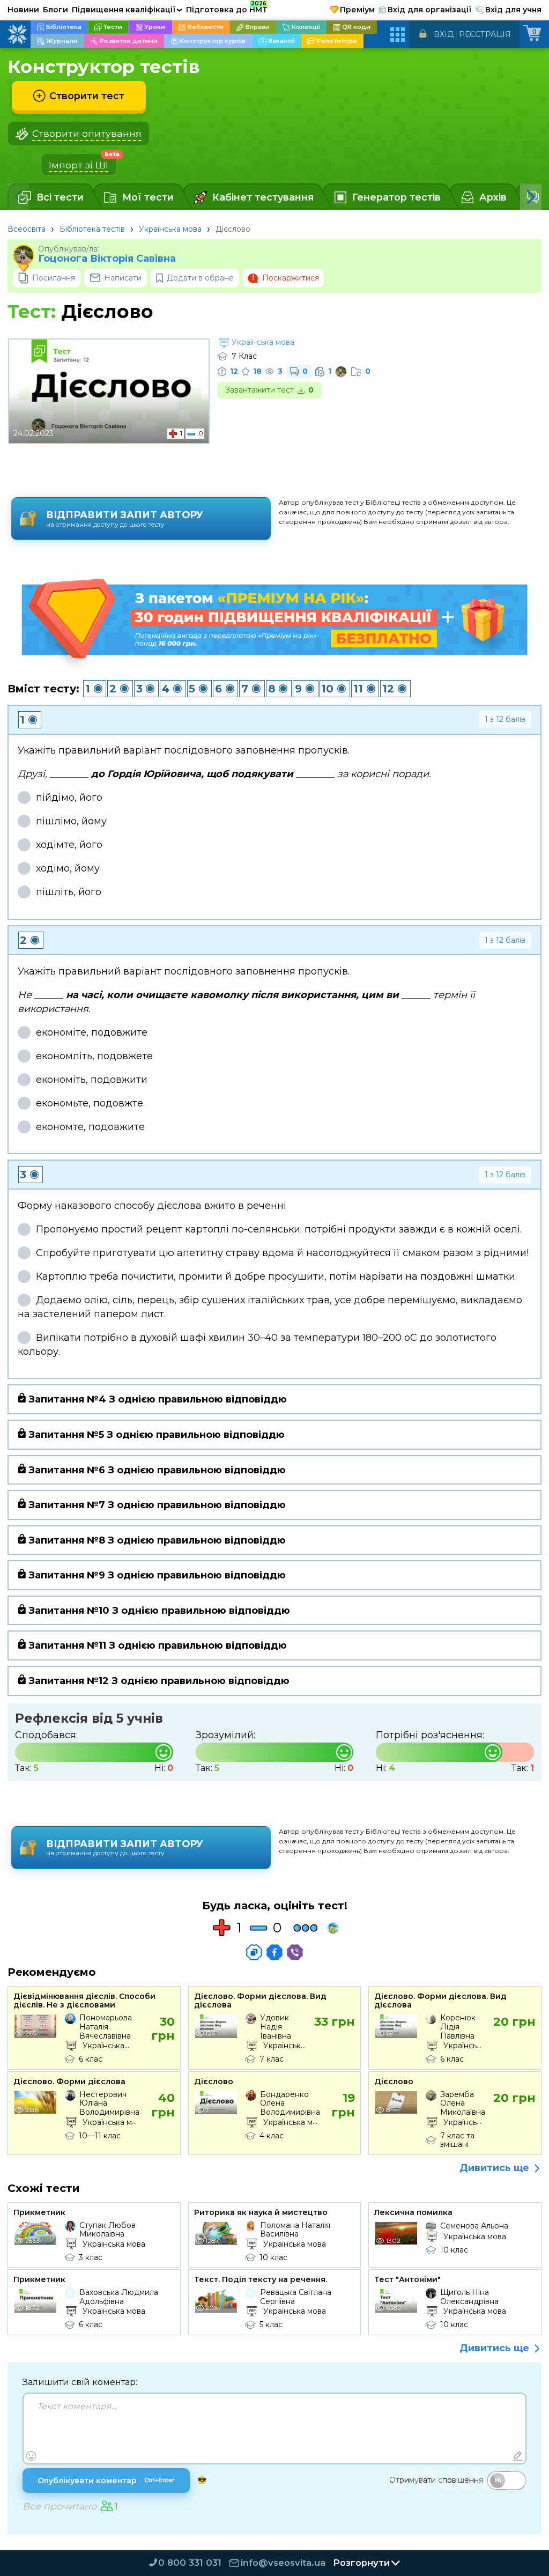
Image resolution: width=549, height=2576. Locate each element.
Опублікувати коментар (106, 2481)
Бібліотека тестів (92, 229)
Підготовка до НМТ (227, 8)
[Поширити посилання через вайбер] (295, 1952)
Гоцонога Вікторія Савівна (107, 259)
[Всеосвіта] (17, 34)
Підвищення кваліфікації (127, 10)
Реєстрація (485, 34)
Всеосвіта (27, 229)
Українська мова (170, 229)
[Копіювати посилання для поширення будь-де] (254, 1952)
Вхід (444, 34)
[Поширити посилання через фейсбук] (274, 1952)
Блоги (55, 10)
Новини (23, 10)
